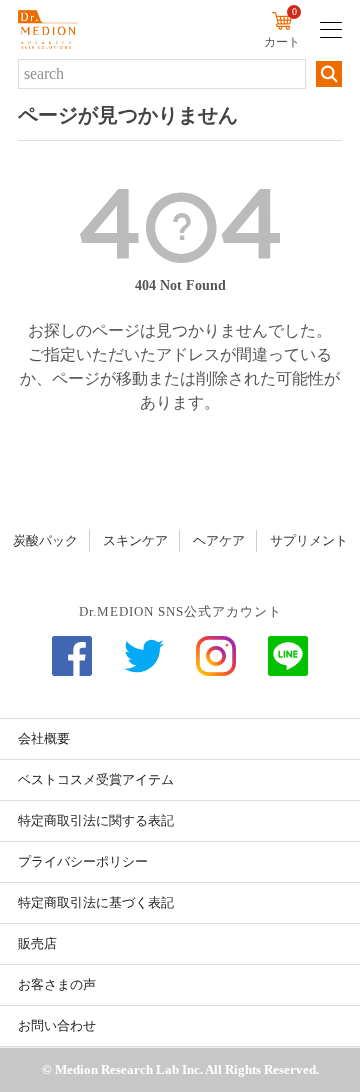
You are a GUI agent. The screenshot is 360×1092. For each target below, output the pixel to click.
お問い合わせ (57, 1025)
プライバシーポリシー (83, 861)
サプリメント (309, 540)
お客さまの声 (57, 984)
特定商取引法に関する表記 (96, 820)
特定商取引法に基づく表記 (96, 902)
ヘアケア (219, 540)
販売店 (37, 943)
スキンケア (135, 540)
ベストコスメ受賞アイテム (96, 779)
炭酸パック (45, 540)
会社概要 (44, 738)
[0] (282, 24)
